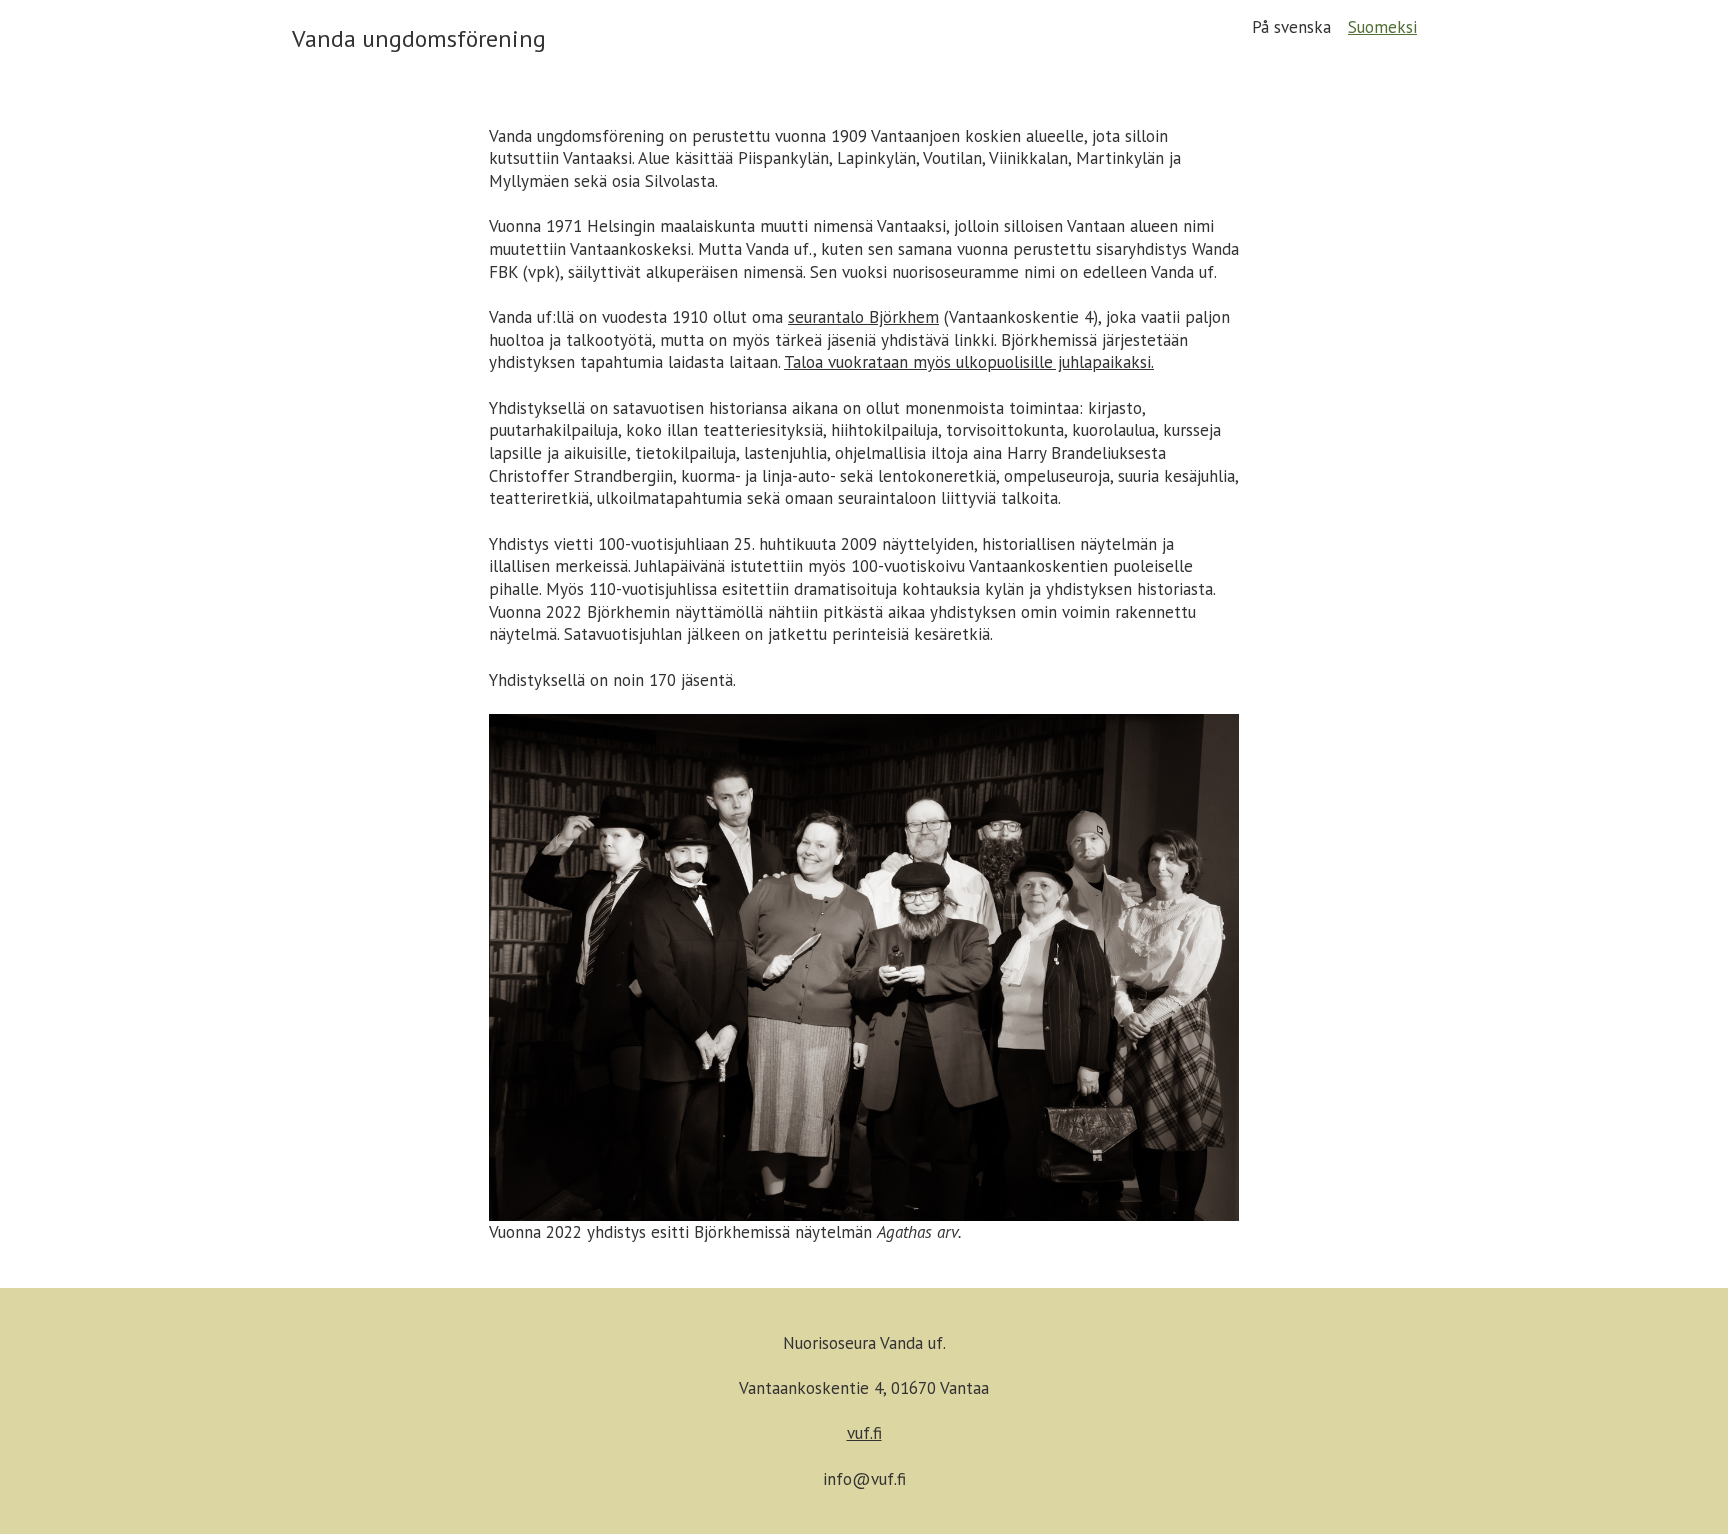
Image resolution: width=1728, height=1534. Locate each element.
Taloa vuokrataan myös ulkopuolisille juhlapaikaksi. (969, 362)
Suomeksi (1382, 27)
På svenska (1291, 27)
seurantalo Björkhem (863, 317)
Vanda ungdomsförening (419, 38)
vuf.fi (864, 1433)
